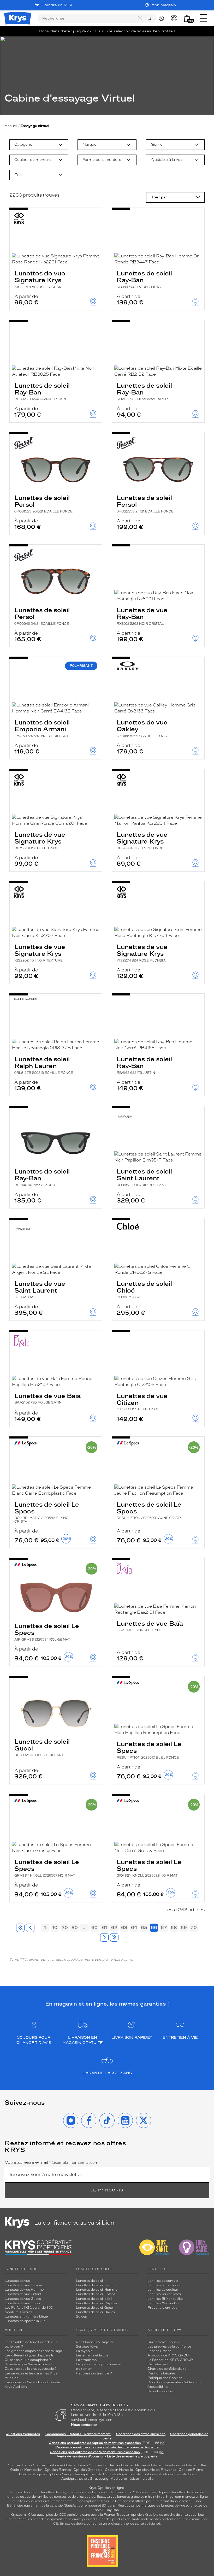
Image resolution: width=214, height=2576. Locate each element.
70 (194, 1927)
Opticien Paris (19, 2465)
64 (134, 1927)
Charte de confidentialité (167, 2369)
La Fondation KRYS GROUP (170, 2360)
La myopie (84, 2351)
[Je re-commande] (175, 18)
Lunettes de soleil (90, 2281)
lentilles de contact (25, 2492)
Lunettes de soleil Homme (97, 2290)
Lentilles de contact (163, 2281)
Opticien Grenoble (88, 2470)
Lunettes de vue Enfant (23, 2294)
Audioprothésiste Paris (93, 2474)
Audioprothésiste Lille (177, 2474)
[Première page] (20, 1928)
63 (124, 1927)
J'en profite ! (164, 31)
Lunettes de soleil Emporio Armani (42, 728)
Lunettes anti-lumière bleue (26, 2316)
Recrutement (158, 2364)
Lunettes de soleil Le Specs (47, 1512)
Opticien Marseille (119, 2470)
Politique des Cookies (165, 2378)
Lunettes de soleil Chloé (144, 1289)
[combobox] (39, 145)
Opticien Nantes (134, 2465)
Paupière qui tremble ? (94, 2373)
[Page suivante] (104, 1937)
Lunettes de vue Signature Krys (40, 279)
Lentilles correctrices (164, 2285)
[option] (39, 145)
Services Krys (87, 2347)
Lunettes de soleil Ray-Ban (144, 279)
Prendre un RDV (57, 5)
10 (55, 1927)
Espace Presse (159, 2351)
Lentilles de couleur (163, 2290)
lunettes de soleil (80, 2492)
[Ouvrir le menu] (203, 18)
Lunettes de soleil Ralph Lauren (44, 1065)
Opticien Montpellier (26, 2470)
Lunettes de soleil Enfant (96, 2294)
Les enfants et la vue (92, 2355)
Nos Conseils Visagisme (95, 2342)
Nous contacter (84, 2425)
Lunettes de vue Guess (23, 2299)
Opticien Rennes (58, 2470)
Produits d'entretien (164, 2308)
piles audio (106, 2492)
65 (144, 1927)
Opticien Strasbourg (165, 2465)
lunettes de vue (53, 2492)
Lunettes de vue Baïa (47, 1398)
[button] (187, 18)
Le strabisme (86, 2360)
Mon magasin (164, 5)
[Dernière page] (114, 1937)
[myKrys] (163, 18)
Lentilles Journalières (164, 2294)
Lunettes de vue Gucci (22, 2303)
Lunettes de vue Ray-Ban (142, 616)
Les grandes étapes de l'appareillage (33, 2351)
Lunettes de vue (17, 2281)
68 (174, 1927)
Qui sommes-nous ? (164, 2342)
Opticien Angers (32, 2474)
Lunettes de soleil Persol (43, 504)
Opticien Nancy (60, 2474)
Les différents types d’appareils (29, 2355)
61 (105, 1927)
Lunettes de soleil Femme (96, 2285)
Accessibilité (157, 2387)
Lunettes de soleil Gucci (42, 1747)
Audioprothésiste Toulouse (135, 2474)
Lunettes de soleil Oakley (96, 2312)
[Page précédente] (30, 1928)
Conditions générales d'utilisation (174, 2382)
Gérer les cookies (161, 2391)
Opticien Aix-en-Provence (156, 2470)
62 (114, 1927)
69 (184, 1927)
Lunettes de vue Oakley (143, 728)
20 (65, 1927)
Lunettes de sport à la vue (25, 2321)
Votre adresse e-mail (52, 2162)
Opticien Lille (194, 2465)
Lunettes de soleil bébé (94, 2299)
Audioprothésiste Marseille (132, 2479)
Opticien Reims (191, 2470)
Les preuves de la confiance (169, 2347)
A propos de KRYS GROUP (169, 2355)
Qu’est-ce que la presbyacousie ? (31, 2369)
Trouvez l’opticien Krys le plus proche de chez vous (156, 2515)
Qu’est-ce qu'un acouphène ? (28, 2360)
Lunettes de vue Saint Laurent (40, 1289)
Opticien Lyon (75, 2465)
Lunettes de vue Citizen (142, 1402)
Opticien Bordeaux (104, 2465)
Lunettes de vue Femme (24, 2285)
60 (94, 1927)
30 (75, 1927)
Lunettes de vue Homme (24, 2290)
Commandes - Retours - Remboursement (78, 2434)
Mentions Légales (161, 2373)
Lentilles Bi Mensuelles (165, 2299)
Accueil (11, 126)
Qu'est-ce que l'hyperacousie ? (29, 2364)
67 (164, 1927)
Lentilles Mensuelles (163, 2303)
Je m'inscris (107, 2190)
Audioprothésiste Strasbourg (85, 2479)
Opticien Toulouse (47, 2465)
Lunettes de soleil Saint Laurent (144, 1177)
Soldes (81, 2316)
